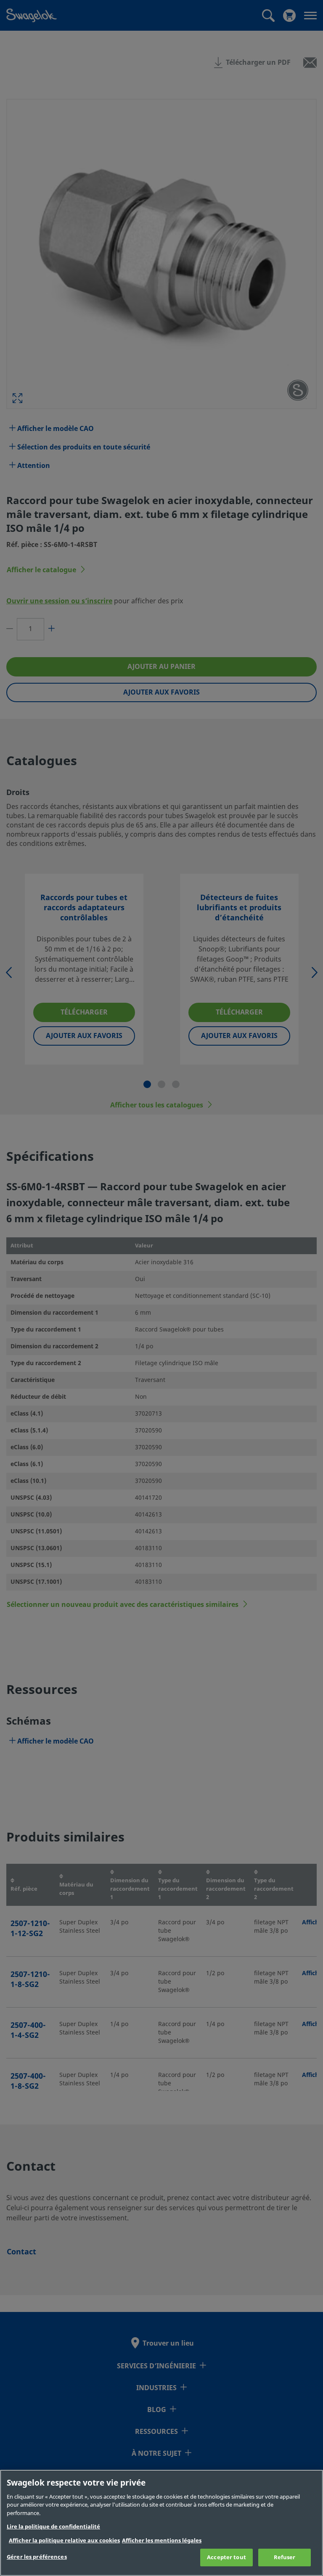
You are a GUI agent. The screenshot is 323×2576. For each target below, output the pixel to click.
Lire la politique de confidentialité (53, 2527)
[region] (161, 2523)
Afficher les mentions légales (162, 2540)
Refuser (285, 2557)
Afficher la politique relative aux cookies (64, 2540)
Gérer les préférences (37, 2557)
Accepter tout (226, 2557)
